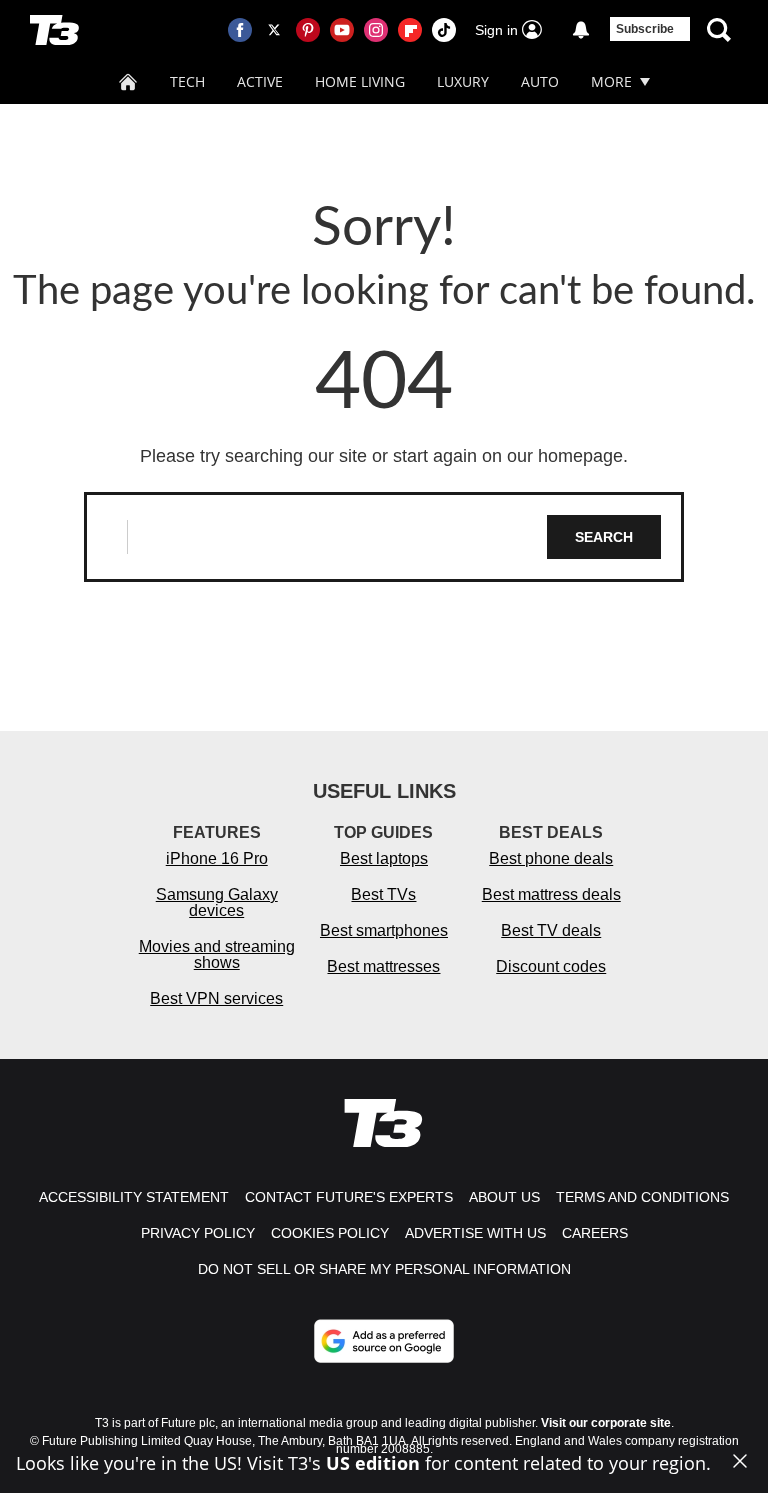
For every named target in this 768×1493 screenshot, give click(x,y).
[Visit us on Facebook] (240, 30)
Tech (187, 81)
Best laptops (384, 858)
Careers (595, 1233)
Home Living (360, 81)
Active (260, 81)
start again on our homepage (508, 456)
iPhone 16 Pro (217, 858)
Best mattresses (383, 966)
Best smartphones (384, 930)
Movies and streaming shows (217, 954)
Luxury (463, 81)
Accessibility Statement (134, 1197)
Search (604, 537)
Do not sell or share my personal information (384, 1269)
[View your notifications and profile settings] (581, 30)
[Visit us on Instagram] (376, 30)
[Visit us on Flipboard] (410, 30)
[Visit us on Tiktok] (444, 30)
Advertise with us (475, 1233)
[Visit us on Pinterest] (308, 30)
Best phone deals (551, 858)
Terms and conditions (642, 1197)
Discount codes (551, 966)
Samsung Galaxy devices (217, 902)
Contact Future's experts (349, 1197)
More (611, 81)
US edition (373, 1463)
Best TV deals (551, 930)
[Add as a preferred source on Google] (384, 1341)
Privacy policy (198, 1233)
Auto (540, 81)
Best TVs (383, 894)
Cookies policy (330, 1233)
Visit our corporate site (606, 1423)
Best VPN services (216, 998)
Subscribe (645, 29)
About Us (504, 1197)
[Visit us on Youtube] (342, 30)
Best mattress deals (551, 894)
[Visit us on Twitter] (274, 30)
